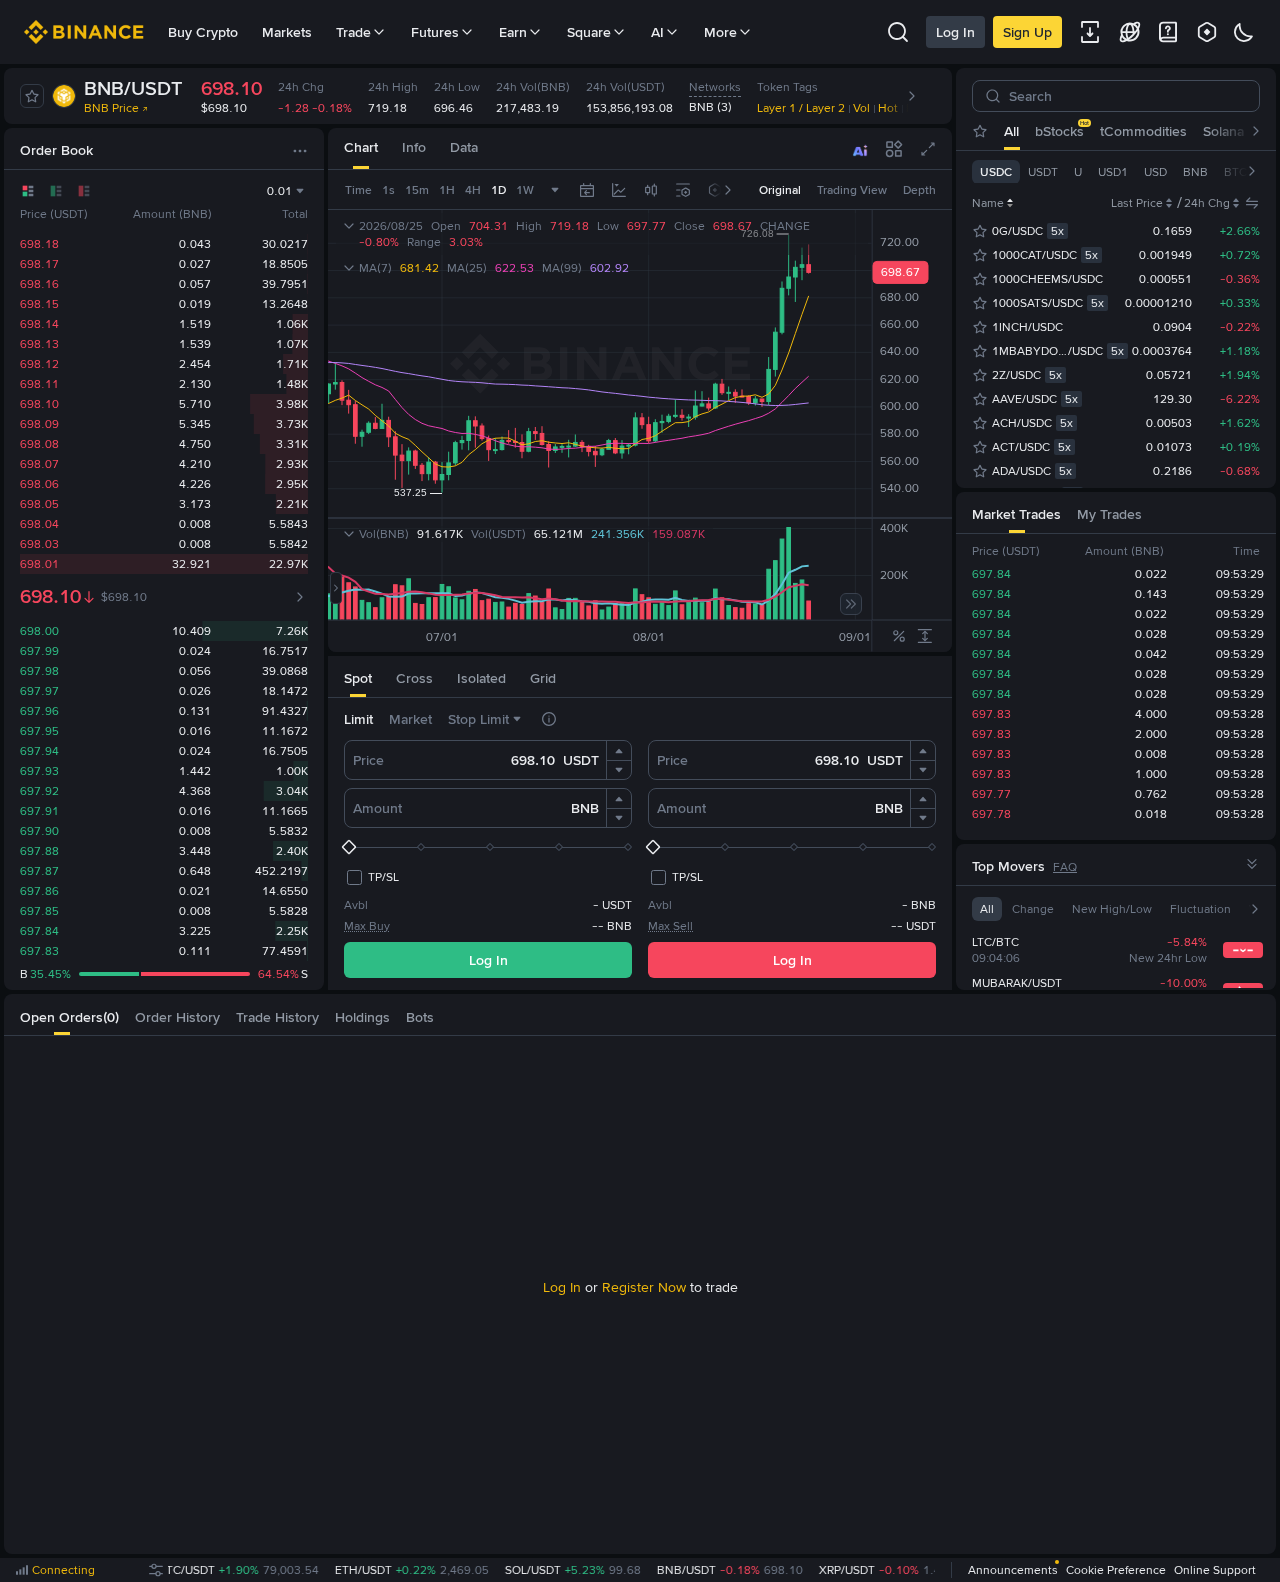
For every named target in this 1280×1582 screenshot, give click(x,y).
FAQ (1065, 867)
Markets (287, 32)
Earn (513, 32)
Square (589, 32)
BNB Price (111, 108)
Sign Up (1027, 32)
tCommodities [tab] (1143, 131)
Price (368, 760)
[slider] (488, 847)
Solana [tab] (1223, 131)
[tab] (361, 148)
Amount (377, 808)
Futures (435, 32)
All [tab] (1011, 131)
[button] (619, 751)
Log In (955, 32)
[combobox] (651, 190)
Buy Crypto (203, 32)
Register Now (644, 1287)
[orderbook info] (300, 597)
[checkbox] (371, 877)
